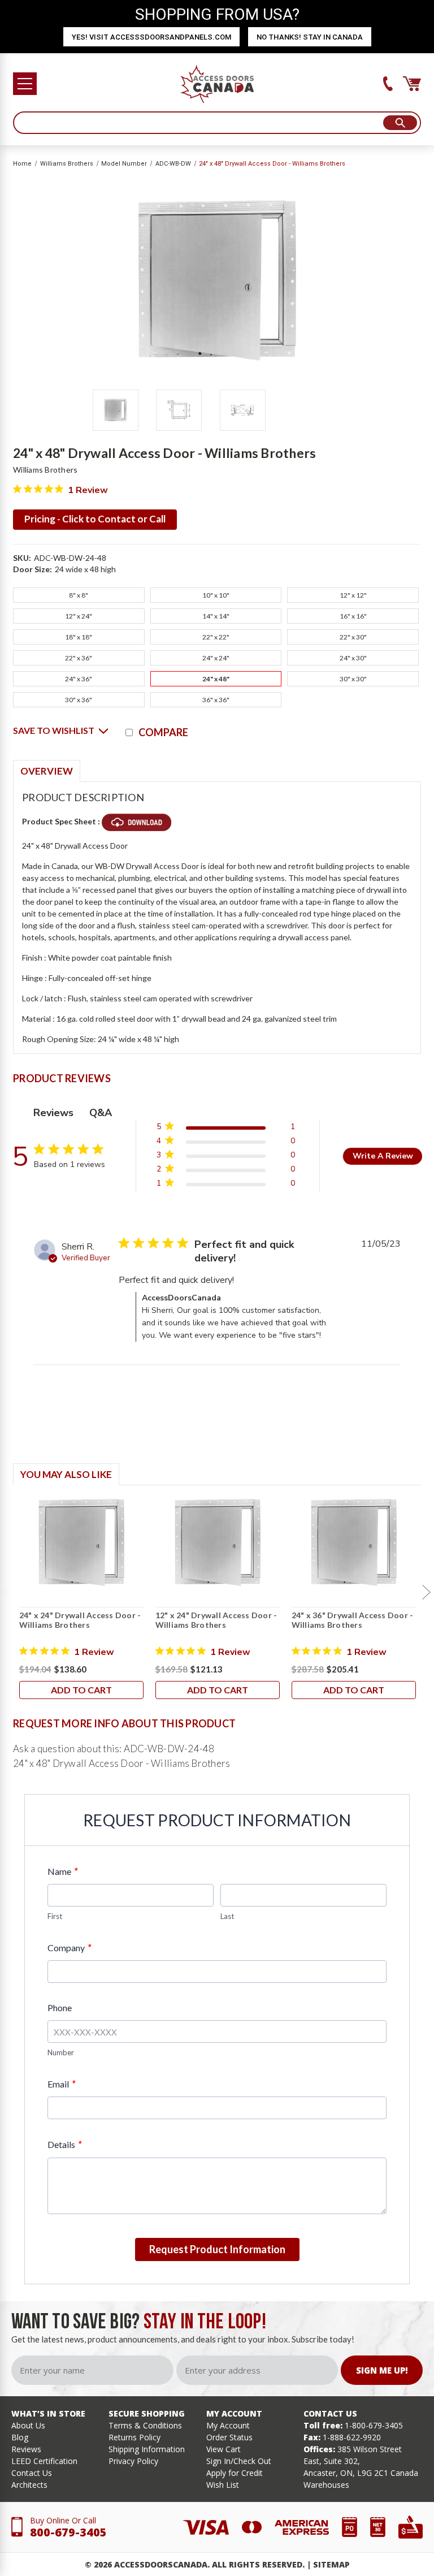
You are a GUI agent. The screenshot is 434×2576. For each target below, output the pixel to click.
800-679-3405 (68, 2532)
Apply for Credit (235, 2473)
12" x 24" (79, 616)
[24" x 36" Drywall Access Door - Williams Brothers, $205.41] (354, 1542)
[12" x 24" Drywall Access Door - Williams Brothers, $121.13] (218, 1542)
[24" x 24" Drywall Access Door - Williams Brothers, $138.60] (81, 1542)
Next (427, 1592)
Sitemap (331, 2564)
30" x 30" (353, 679)
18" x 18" (79, 637)
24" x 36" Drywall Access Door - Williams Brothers (353, 1620)
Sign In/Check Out (239, 2461)
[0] (412, 84)
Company (69, 1948)
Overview (47, 771)
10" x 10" (216, 595)
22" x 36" (79, 658)
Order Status (229, 2437)
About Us (28, 2425)
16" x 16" (353, 616)
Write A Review (383, 1156)
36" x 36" (216, 700)
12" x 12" (353, 595)
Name (62, 1871)
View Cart (223, 2449)
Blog (20, 2437)
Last (227, 1916)
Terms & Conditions (145, 2425)
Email (61, 2084)
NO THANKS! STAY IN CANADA (310, 37)
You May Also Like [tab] (66, 1474)
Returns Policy (134, 2437)
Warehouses (326, 2485)
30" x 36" (79, 700)
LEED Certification (44, 2461)
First (55, 1916)
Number (61, 2052)
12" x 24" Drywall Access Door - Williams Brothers (216, 1620)
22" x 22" (216, 637)
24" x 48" (216, 679)
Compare (163, 732)
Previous (7, 1592)
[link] (225, 1185)
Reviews (26, 2449)
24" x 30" (353, 658)
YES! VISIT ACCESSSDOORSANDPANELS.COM (151, 37)
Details (64, 2144)
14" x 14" (216, 616)
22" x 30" (353, 637)
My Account (228, 2425)
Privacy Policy (133, 2461)
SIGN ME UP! (382, 2370)
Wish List (223, 2485)
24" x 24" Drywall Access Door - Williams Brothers (80, 1620)
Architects (29, 2485)
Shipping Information (147, 2449)
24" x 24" (216, 658)
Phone (60, 2007)
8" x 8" (79, 595)
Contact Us (32, 2473)
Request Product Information (217, 2249)
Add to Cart (81, 1690)
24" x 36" (79, 679)
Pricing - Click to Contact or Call (95, 519)
